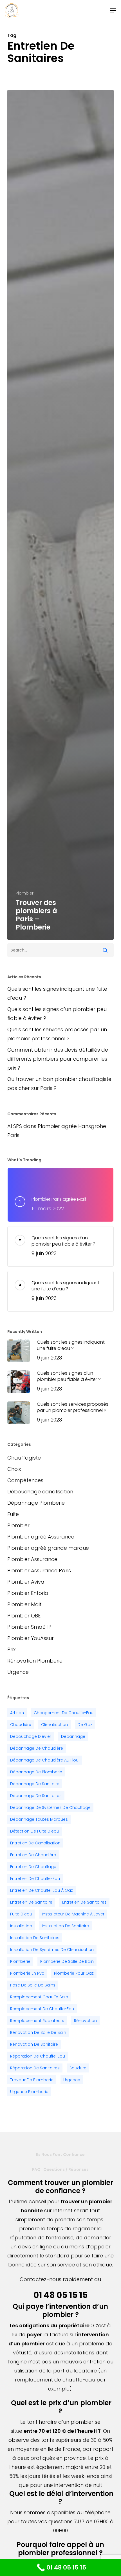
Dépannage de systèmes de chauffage (50, 1807)
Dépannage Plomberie (36, 1503)
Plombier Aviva (26, 1582)
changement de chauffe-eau (64, 1713)
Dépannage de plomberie (36, 1772)
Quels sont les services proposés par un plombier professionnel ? (57, 1034)
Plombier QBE (24, 1616)
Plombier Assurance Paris (39, 1570)
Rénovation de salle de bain (38, 2032)
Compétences (25, 1480)
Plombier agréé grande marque (48, 1548)
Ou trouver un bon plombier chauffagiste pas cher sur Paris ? (59, 1084)
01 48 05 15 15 (60, 2295)
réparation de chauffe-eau (38, 2056)
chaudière (21, 1725)
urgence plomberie (29, 2092)
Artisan (17, 1713)
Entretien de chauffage (33, 1867)
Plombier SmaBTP (29, 1627)
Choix (14, 1469)
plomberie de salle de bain (67, 1961)
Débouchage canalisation (40, 1492)
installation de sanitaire (65, 1926)
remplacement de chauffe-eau (42, 2009)
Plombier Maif (24, 1604)
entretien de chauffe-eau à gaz (42, 1890)
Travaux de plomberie (32, 2080)
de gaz (85, 1725)
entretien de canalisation (35, 1843)
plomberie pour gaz (74, 1973)
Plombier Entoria (28, 1593)
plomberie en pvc (27, 1973)
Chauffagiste (24, 1458)
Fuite (13, 1514)
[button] (113, 10)
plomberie (20, 1961)
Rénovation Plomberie (35, 1661)
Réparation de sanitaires (35, 2068)
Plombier (25, 893)
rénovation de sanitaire (34, 2044)
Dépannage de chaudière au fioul (45, 1760)
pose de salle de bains (33, 1985)
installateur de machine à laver (73, 1914)
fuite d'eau (21, 1914)
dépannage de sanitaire (35, 1784)
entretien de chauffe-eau (35, 1879)
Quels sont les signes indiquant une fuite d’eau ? (57, 993)
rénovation (85, 2021)
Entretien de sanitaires (84, 1902)
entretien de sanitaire (31, 1902)
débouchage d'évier (31, 1736)
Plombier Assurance (32, 1559)
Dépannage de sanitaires (36, 1796)
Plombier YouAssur (31, 1638)
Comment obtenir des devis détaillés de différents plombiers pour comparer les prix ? (58, 1059)
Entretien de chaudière (33, 1855)
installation (21, 1926)
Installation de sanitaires (35, 1938)
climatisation (54, 1725)
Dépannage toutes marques (39, 1819)
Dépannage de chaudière (37, 1748)
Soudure (78, 2068)
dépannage (73, 1736)
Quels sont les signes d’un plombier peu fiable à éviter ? (57, 1014)
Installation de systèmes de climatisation (52, 1950)
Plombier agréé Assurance (41, 1537)
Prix (11, 1649)
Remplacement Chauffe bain (39, 1997)
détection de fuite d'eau (35, 1831)
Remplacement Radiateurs (37, 2021)
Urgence (18, 1672)
